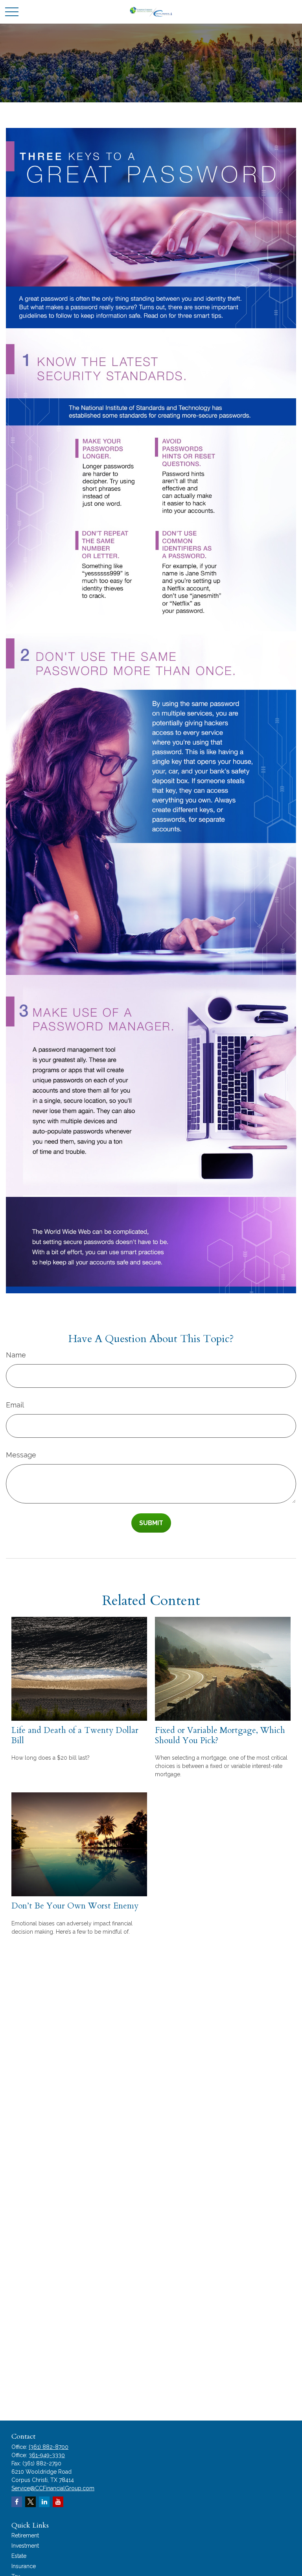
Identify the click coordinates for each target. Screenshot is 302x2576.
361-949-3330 (47, 2455)
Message (21, 1455)
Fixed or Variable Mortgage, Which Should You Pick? (220, 1735)
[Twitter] (30, 2502)
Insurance (24, 2566)
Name (16, 1355)
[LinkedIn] (44, 2502)
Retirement (25, 2535)
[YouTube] (58, 2502)
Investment (25, 2546)
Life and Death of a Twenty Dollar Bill (75, 1735)
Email (15, 1405)
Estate (19, 2556)
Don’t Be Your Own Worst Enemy (75, 1906)
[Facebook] (17, 2502)
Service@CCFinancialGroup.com (53, 2488)
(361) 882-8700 (49, 2447)
